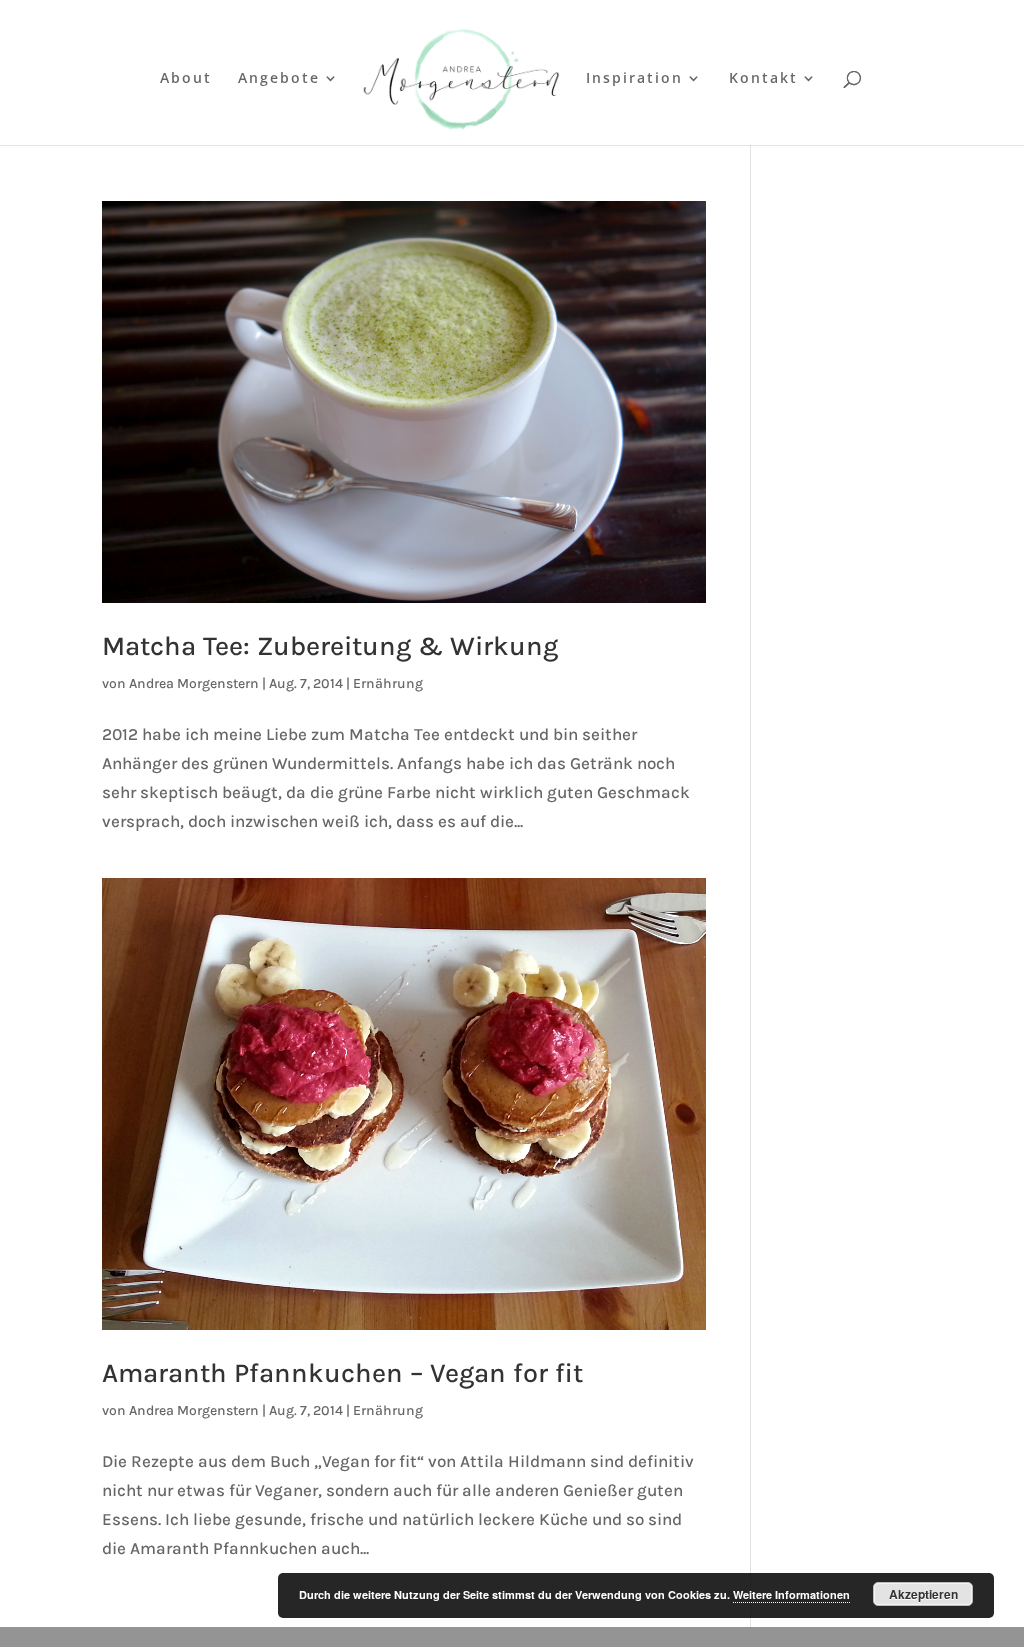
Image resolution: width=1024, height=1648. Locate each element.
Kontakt (763, 79)
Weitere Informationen (791, 1594)
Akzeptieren (923, 1594)
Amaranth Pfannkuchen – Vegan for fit (342, 1373)
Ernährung (388, 683)
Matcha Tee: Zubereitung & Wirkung (330, 646)
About (186, 79)
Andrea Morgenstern (194, 683)
